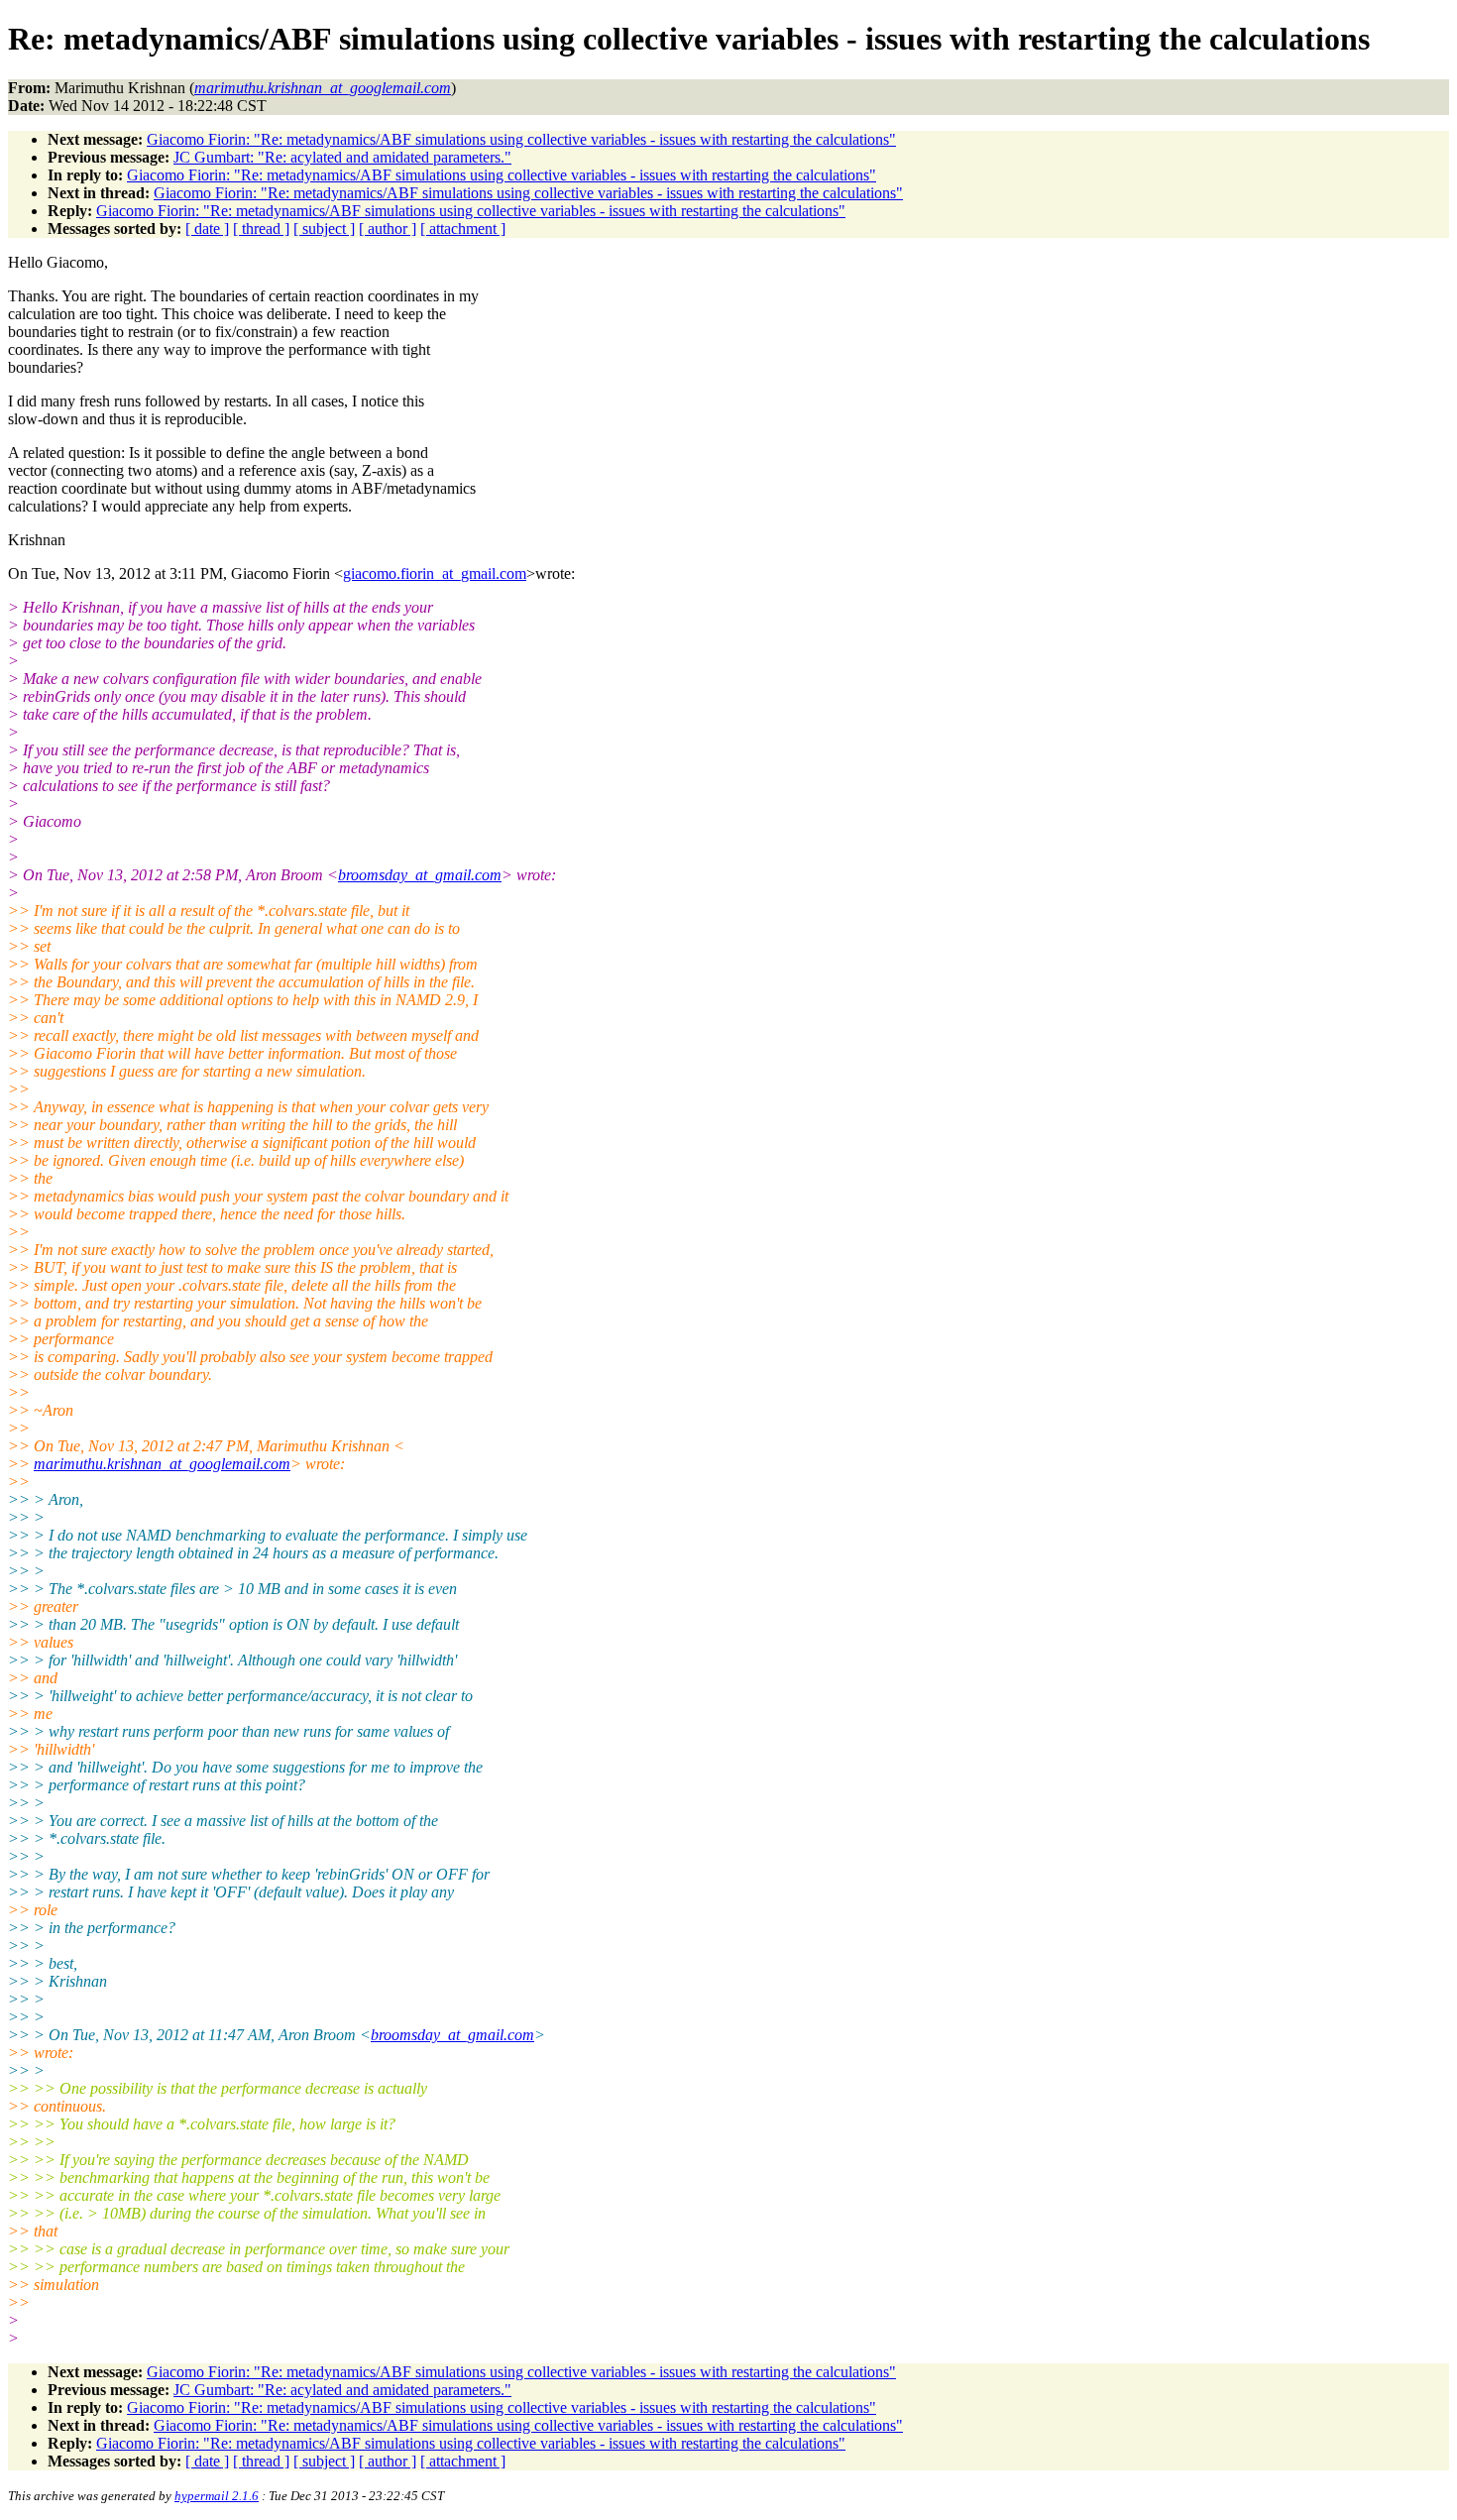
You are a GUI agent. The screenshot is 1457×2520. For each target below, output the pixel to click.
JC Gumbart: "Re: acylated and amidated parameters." (342, 157)
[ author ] (388, 229)
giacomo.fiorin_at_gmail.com (435, 573)
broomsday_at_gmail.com (420, 875)
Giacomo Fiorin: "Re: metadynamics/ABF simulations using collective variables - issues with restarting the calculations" (521, 139)
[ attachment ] (463, 229)
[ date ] (207, 229)
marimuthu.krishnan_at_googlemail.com (162, 1464)
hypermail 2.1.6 (217, 2496)
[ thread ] (261, 229)
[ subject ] (324, 229)
